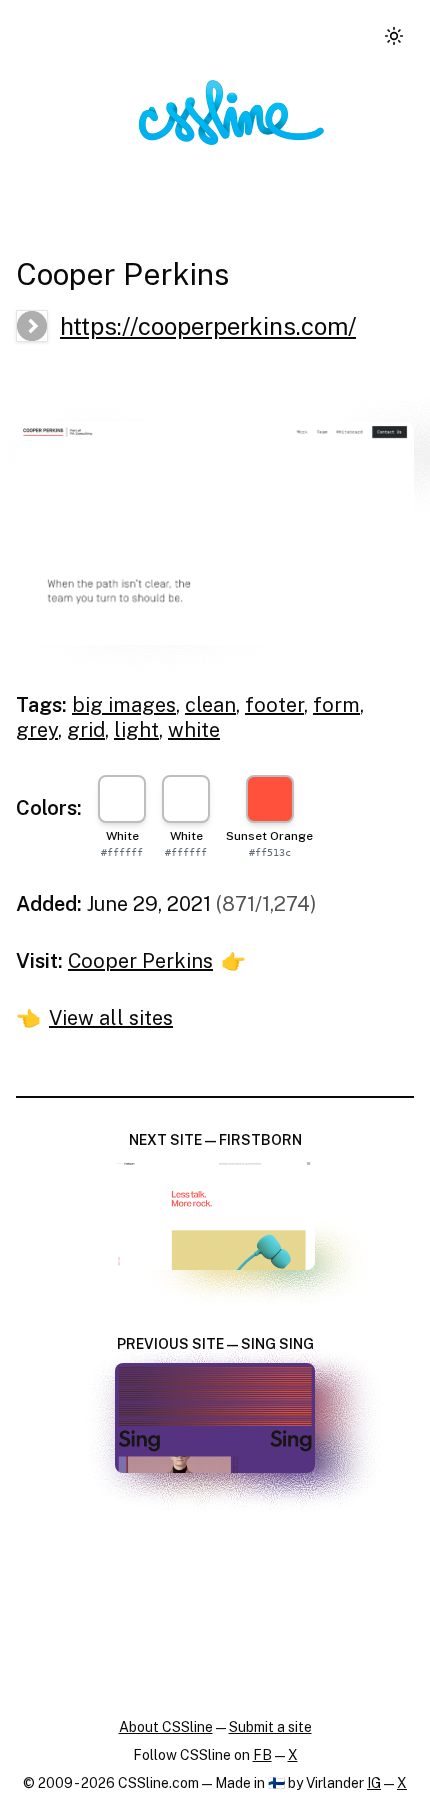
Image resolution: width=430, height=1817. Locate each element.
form (336, 705)
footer (274, 705)
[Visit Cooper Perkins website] (215, 534)
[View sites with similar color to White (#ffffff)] (122, 799)
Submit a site (270, 1727)
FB (262, 1755)
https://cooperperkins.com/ (208, 326)
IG (374, 1783)
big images (124, 705)
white (194, 730)
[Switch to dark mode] (394, 36)
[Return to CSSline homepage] (231, 112)
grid (86, 730)
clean (210, 705)
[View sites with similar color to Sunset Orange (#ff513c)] (270, 799)
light (136, 730)
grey (37, 730)
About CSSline (166, 1727)
